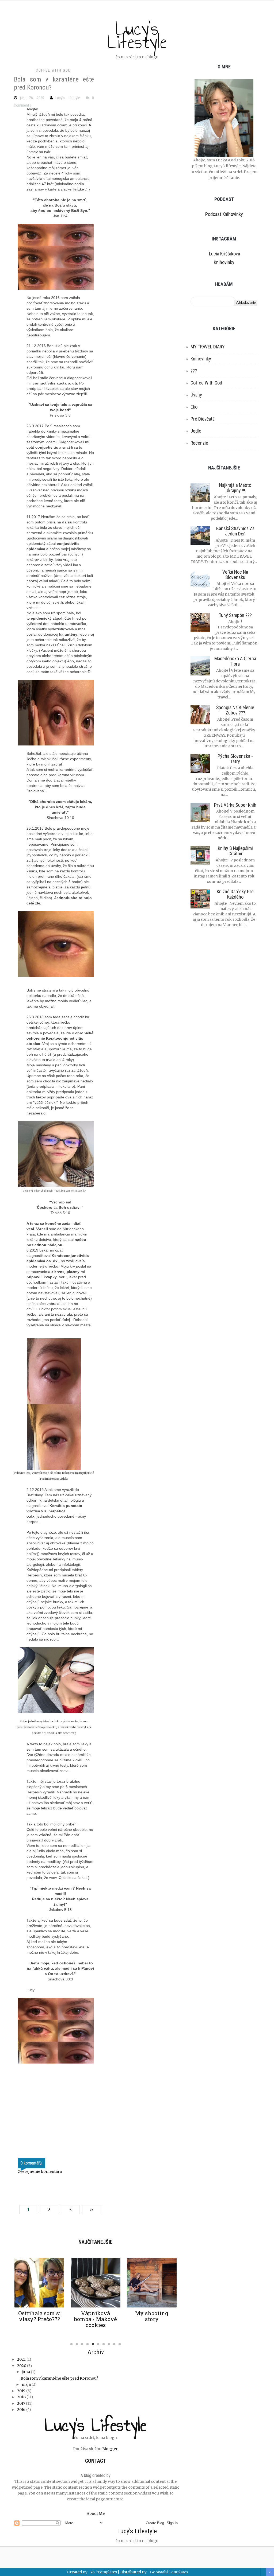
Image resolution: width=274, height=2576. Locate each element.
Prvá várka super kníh (235, 805)
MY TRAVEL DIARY (208, 347)
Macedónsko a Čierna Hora (235, 661)
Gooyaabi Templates (169, 2572)
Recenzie (199, 443)
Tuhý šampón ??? (235, 615)
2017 (21, 2403)
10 (120, 2347)
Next (184, 2297)
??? (194, 371)
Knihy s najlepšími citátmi (235, 851)
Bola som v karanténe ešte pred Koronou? (59, 2378)
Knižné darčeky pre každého (235, 894)
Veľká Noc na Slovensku (235, 575)
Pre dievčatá (203, 419)
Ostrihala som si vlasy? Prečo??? (39, 2316)
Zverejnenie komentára (40, 2171)
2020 (22, 2366)
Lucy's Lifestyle (137, 35)
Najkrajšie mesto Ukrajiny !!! (235, 488)
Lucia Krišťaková (224, 254)
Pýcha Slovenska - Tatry (235, 759)
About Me (96, 2513)
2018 (21, 2397)
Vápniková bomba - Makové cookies (96, 2319)
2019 (21, 2391)
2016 (21, 2410)
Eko (194, 407)
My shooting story (152, 2316)
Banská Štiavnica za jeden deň (235, 531)
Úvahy (196, 395)
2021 (21, 2359)
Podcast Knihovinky (224, 214)
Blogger (110, 2449)
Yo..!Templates (104, 2572)
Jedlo (196, 431)
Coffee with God (53, 70)
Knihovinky (224, 262)
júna (26, 2372)
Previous (7, 2297)
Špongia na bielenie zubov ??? (235, 710)
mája (26, 2384)
